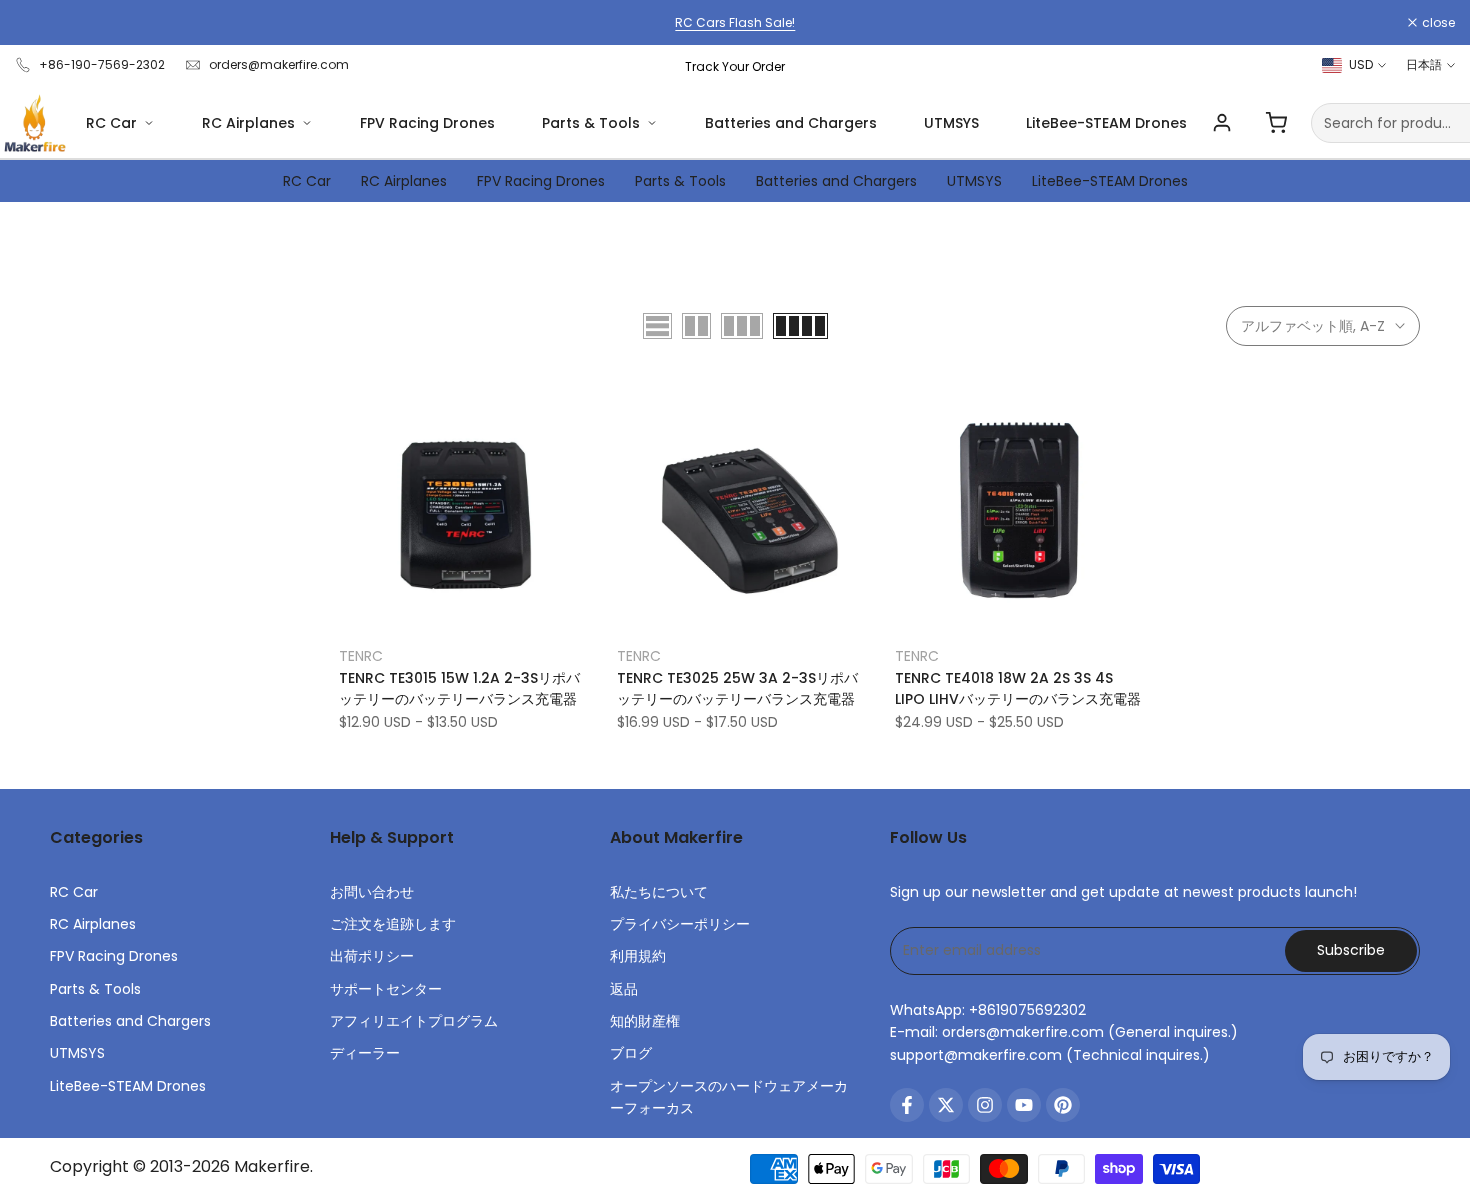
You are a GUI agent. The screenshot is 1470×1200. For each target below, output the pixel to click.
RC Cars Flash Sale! (735, 22)
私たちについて (659, 892)
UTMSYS (951, 123)
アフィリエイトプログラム (414, 1021)
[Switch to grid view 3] (742, 326)
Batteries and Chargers (791, 123)
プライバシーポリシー (680, 924)
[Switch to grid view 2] (696, 326)
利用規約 (638, 956)
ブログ (631, 1053)
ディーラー (365, 1053)
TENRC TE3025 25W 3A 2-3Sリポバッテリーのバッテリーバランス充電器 (737, 688)
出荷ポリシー (372, 956)
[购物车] (1276, 123)
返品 (624, 989)
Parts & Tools (591, 123)
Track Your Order (735, 66)
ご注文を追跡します (393, 924)
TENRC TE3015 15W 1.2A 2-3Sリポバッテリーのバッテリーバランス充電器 (459, 688)
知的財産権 (645, 1021)
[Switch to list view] (657, 326)
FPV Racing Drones (427, 123)
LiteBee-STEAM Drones (1106, 123)
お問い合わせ (372, 892)
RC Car (111, 123)
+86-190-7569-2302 (102, 64)
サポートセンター (386, 989)
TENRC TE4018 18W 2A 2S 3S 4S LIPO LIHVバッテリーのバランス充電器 (1018, 688)
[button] (350, 408)
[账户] (1222, 123)
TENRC (361, 656)
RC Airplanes (248, 123)
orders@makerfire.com (279, 64)
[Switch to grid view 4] (800, 326)
